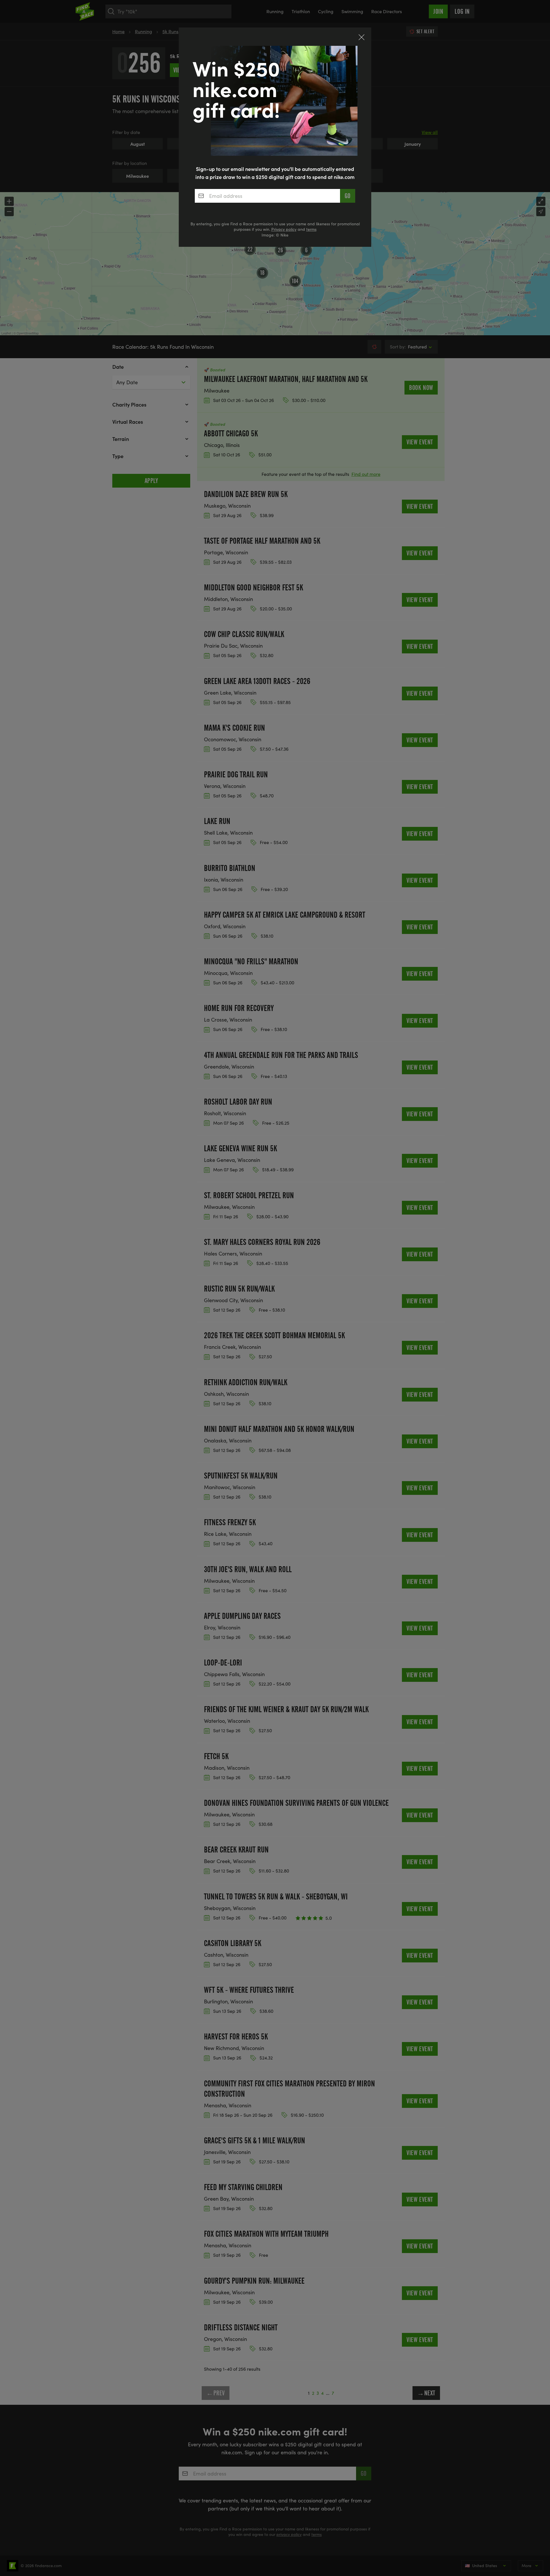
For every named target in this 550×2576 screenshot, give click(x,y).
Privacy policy (284, 229)
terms (311, 229)
